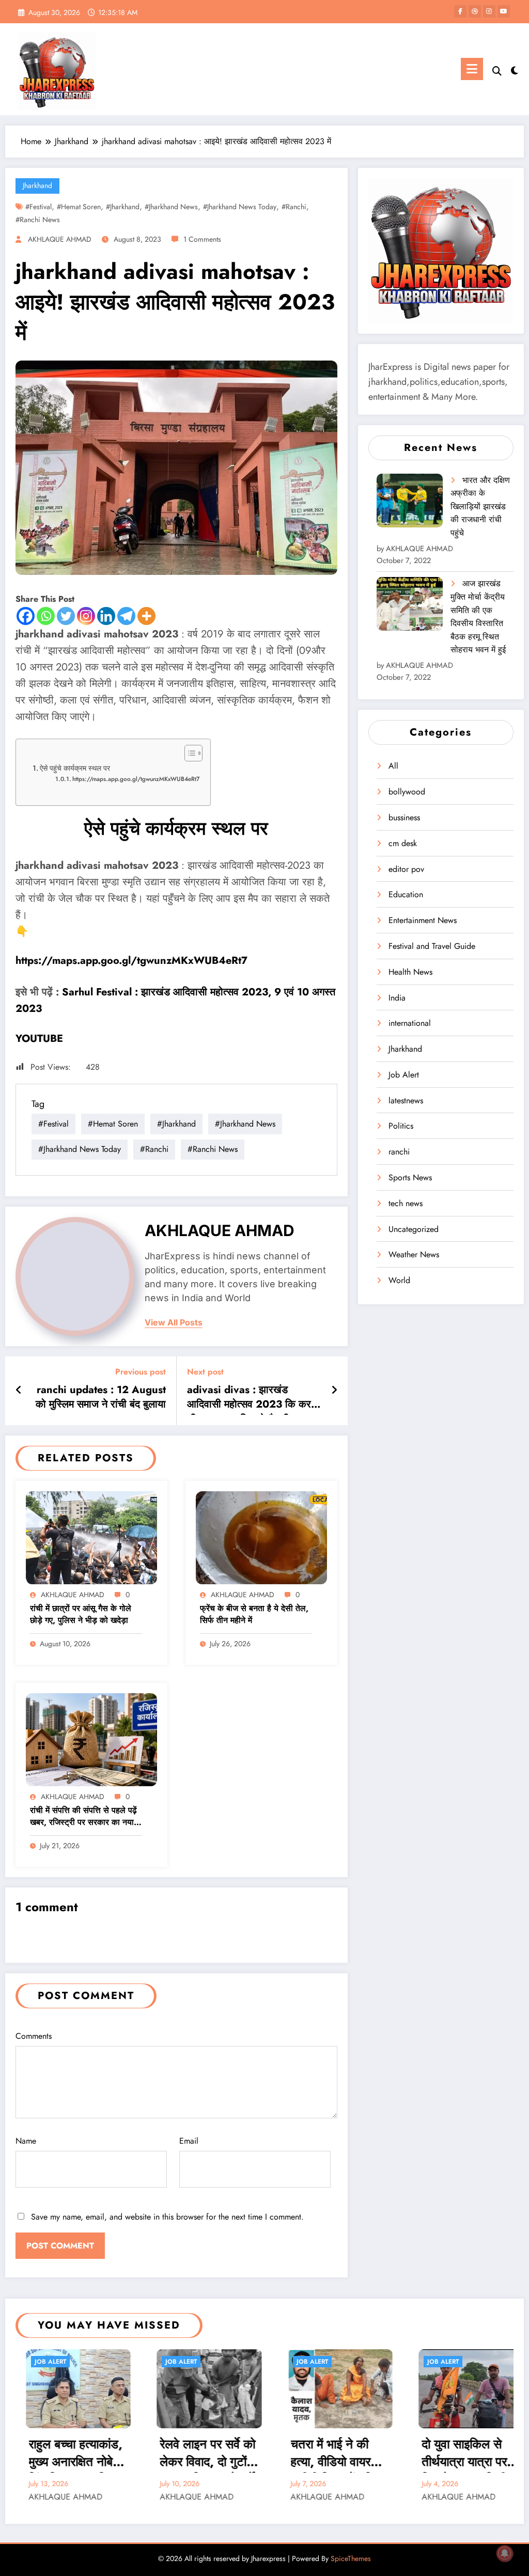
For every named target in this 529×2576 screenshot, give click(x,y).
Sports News (410, 1177)
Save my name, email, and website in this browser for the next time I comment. (167, 2217)
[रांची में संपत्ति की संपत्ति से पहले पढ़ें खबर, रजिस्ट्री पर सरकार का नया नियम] (91, 1738)
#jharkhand (123, 207)
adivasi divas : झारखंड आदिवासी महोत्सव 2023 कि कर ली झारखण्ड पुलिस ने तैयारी (249, 1399)
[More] (146, 616)
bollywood (407, 792)
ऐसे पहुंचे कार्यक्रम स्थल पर (75, 768)
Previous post (141, 1372)
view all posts (174, 1323)
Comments (34, 2036)
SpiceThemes (351, 2558)
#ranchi (294, 207)
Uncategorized (414, 1229)
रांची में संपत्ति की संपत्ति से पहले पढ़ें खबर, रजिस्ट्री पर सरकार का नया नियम (83, 1817)
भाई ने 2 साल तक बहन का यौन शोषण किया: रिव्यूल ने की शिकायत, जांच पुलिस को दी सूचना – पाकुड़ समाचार (467, 2454)
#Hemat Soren (79, 207)
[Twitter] (66, 616)
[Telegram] (126, 616)
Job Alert (404, 1075)
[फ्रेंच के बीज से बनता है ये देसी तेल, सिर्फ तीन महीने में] (261, 1536)
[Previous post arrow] (19, 1391)
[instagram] (489, 11)
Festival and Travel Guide (432, 946)
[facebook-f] (460, 11)
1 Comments (202, 239)
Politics (401, 1126)
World (399, 1280)
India (397, 998)
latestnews (406, 1100)
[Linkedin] (106, 616)
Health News (410, 972)
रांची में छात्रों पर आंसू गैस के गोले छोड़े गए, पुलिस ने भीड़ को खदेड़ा (81, 1614)
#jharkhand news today (240, 207)
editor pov (406, 869)
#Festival (38, 207)
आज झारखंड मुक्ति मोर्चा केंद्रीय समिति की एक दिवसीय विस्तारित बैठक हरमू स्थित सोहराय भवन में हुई (478, 616)
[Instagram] (86, 616)
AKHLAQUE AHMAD (60, 239)
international (410, 1023)
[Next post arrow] (334, 1391)
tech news (406, 1203)
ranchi (399, 1152)
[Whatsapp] (46, 616)
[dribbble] (475, 11)
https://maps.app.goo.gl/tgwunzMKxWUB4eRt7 (136, 779)
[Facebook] (26, 616)
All (393, 766)
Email (189, 2141)
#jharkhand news (171, 207)
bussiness (404, 817)
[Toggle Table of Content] (188, 753)
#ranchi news (38, 220)
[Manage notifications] (505, 2553)
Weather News (414, 1254)
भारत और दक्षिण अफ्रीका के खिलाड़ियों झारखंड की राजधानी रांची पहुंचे (480, 506)
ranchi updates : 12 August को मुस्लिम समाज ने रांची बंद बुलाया (101, 1397)
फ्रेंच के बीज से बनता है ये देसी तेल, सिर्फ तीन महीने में (254, 1614)
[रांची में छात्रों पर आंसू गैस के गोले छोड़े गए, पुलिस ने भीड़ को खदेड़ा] (91, 1536)
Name (26, 2141)
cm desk (403, 843)
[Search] (497, 71)
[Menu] (472, 69)
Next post (205, 1372)
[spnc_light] (515, 69)
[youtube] (504, 11)
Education (406, 894)
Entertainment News (423, 920)
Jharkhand (37, 185)
